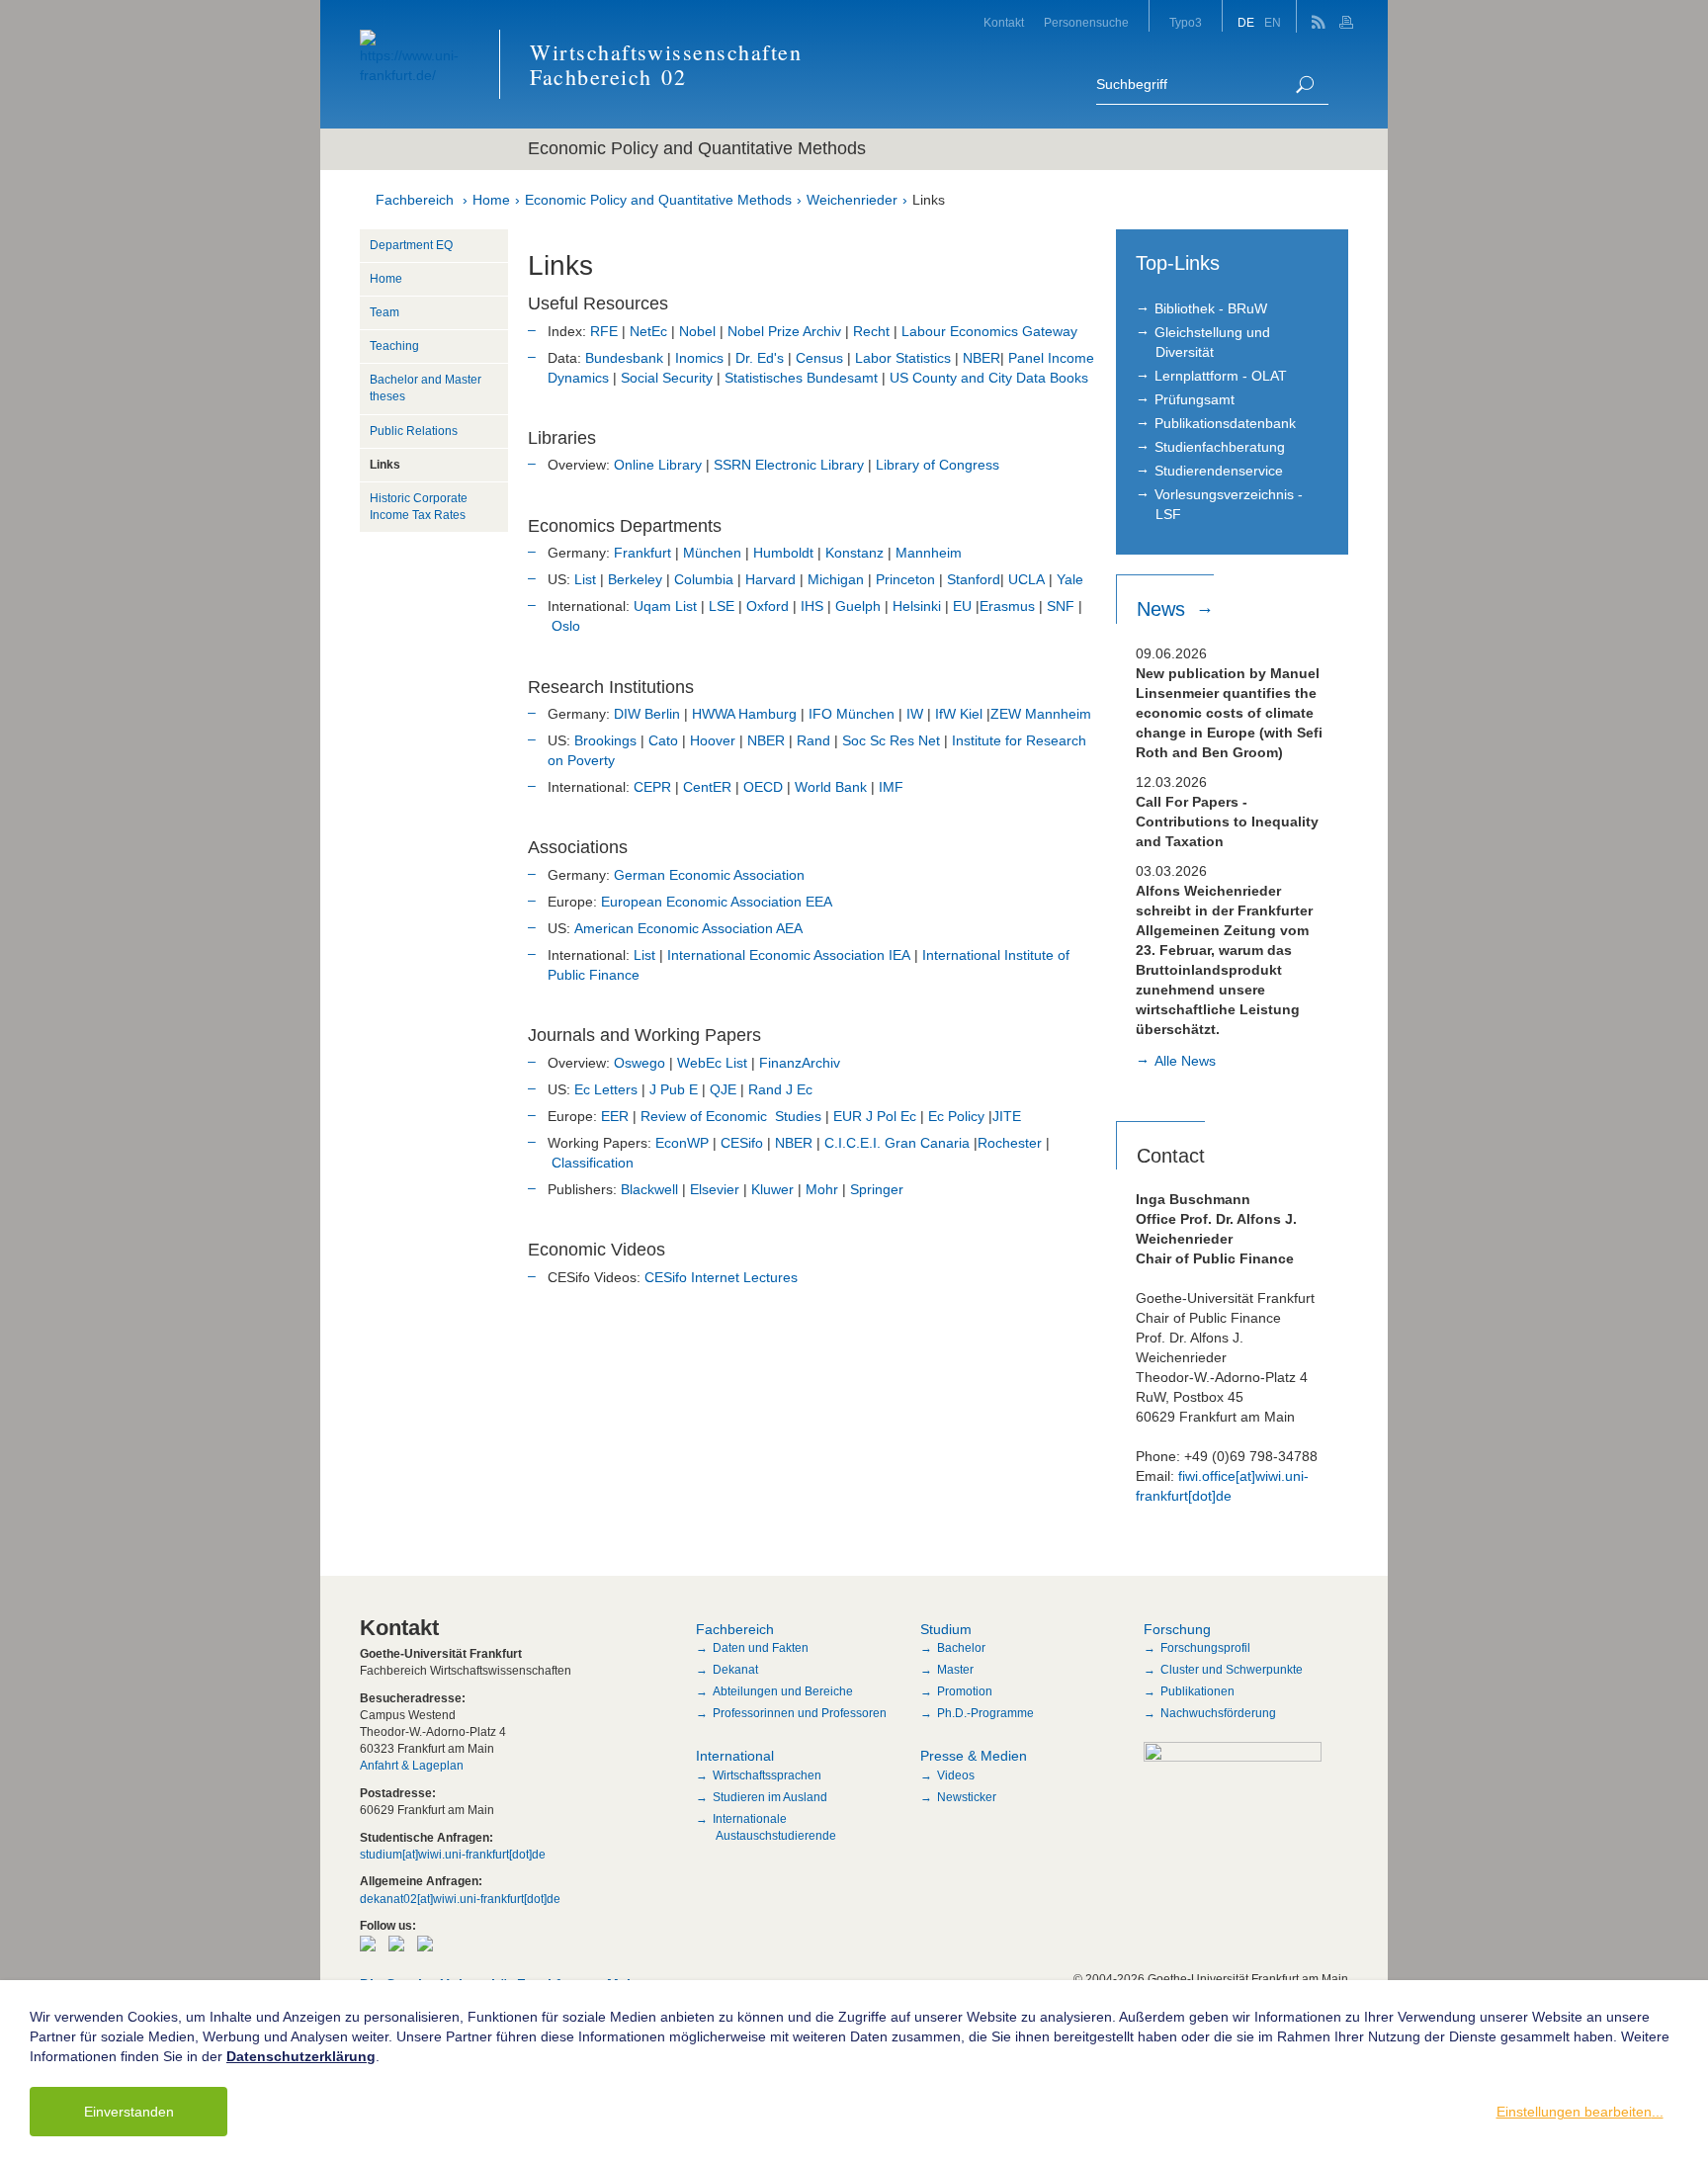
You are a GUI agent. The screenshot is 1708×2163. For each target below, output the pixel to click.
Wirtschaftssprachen (767, 1775)
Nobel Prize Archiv (784, 331)
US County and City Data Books (989, 378)
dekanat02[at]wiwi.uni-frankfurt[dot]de (460, 1899)
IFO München (852, 714)
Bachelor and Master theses (426, 388)
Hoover (713, 740)
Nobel (697, 331)
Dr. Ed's (760, 358)
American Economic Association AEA (688, 928)
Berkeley (635, 579)
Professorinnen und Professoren (800, 1713)
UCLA (1026, 579)
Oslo (566, 626)
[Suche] (1305, 85)
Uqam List (667, 606)
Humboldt (783, 553)
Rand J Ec (780, 1089)
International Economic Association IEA (789, 955)
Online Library (658, 465)
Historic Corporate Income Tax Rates (419, 507)
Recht (871, 331)
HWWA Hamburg (746, 714)
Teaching (394, 346)
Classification (593, 1163)
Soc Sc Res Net (891, 740)
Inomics (699, 358)
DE (1246, 23)
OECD (763, 787)
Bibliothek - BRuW (1211, 308)
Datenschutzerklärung (301, 2056)
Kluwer (772, 1189)
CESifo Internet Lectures (721, 1277)
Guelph (858, 606)
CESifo (742, 1143)
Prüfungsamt (1195, 399)
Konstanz (854, 553)
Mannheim (929, 553)
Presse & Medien (974, 1756)
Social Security (667, 378)
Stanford (974, 579)
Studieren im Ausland (770, 1797)
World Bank (831, 787)
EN (1273, 23)
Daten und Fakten (761, 1648)
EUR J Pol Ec (875, 1116)
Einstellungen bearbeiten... (1580, 2112)
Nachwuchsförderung (1218, 1713)
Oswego (640, 1063)
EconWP (682, 1143)
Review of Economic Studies (731, 1116)
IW (915, 714)
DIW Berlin (647, 714)
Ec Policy (956, 1116)
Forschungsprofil (1205, 1648)
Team (384, 312)
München (712, 553)
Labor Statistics (903, 358)
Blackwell (649, 1189)
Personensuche (1086, 23)
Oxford (768, 606)
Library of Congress (936, 465)
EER (615, 1116)
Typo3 (1186, 23)
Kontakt (1004, 23)
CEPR (652, 787)
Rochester (1010, 1143)
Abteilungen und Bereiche (783, 1691)
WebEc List (712, 1063)
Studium (946, 1629)
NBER (982, 358)
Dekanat (735, 1670)
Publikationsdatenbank (1225, 423)
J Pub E (674, 1089)
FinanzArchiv (800, 1063)
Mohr (822, 1189)
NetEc (648, 331)
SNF (1061, 606)
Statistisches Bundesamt (801, 378)
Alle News (1185, 1061)
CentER (709, 787)
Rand (813, 740)
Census (819, 358)
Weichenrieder (852, 200)
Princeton (905, 579)
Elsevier (715, 1189)
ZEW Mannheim (1041, 714)
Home (491, 200)
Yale (1070, 579)
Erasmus (1007, 606)
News (1164, 609)
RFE (604, 331)
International (735, 1756)
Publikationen (1197, 1691)
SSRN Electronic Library (789, 465)
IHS (812, 606)
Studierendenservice (1219, 471)
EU (960, 606)
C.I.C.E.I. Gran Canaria (897, 1143)
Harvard (770, 579)
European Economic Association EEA (717, 902)
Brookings (605, 740)
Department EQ (411, 245)
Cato (663, 740)
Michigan (836, 579)
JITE (1007, 1116)
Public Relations (414, 431)
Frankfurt (642, 553)
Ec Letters (606, 1089)
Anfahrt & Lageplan (412, 1766)
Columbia (704, 579)
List (585, 579)
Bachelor (961, 1648)
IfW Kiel (961, 714)
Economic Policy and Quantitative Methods (658, 200)
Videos (956, 1775)
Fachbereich (415, 200)
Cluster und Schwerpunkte (1232, 1670)
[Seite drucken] (1349, 16)
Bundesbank (624, 358)
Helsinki (917, 606)
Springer (877, 1189)
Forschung (1177, 1629)
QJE (723, 1089)
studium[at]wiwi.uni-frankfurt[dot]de (453, 1855)
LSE (722, 606)
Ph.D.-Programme (985, 1713)
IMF (891, 787)
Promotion (965, 1691)
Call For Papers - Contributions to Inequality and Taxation (1227, 822)
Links (929, 200)
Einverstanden (129, 2112)
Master (955, 1670)
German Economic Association (709, 875)
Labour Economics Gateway (989, 331)
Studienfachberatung (1220, 447)
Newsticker (967, 1797)
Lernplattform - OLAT (1221, 376)
